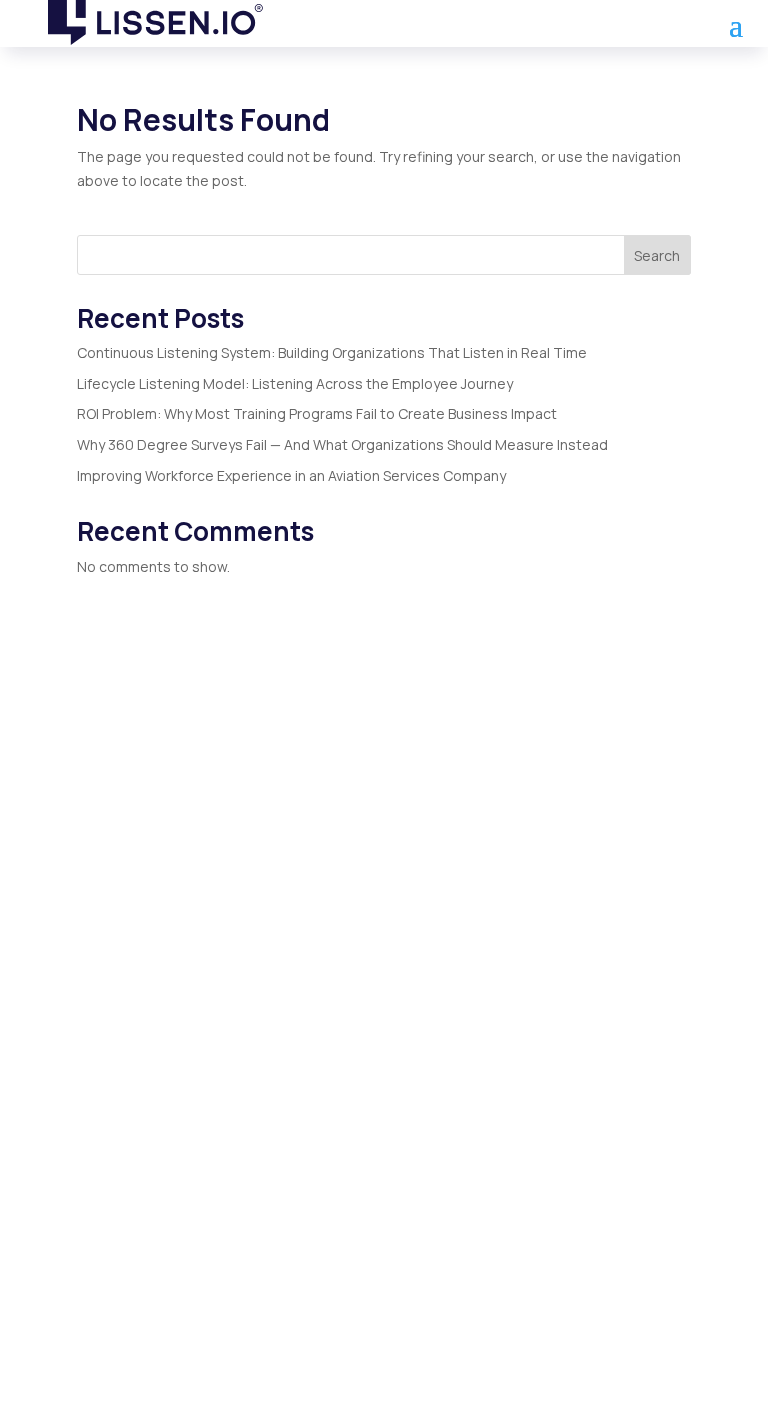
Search (657, 255)
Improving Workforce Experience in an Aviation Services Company (291, 475)
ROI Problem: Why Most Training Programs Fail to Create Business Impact (317, 413)
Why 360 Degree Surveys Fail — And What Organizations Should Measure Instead (342, 444)
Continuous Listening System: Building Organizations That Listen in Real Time (332, 352)
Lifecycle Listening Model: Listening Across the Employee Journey (295, 383)
